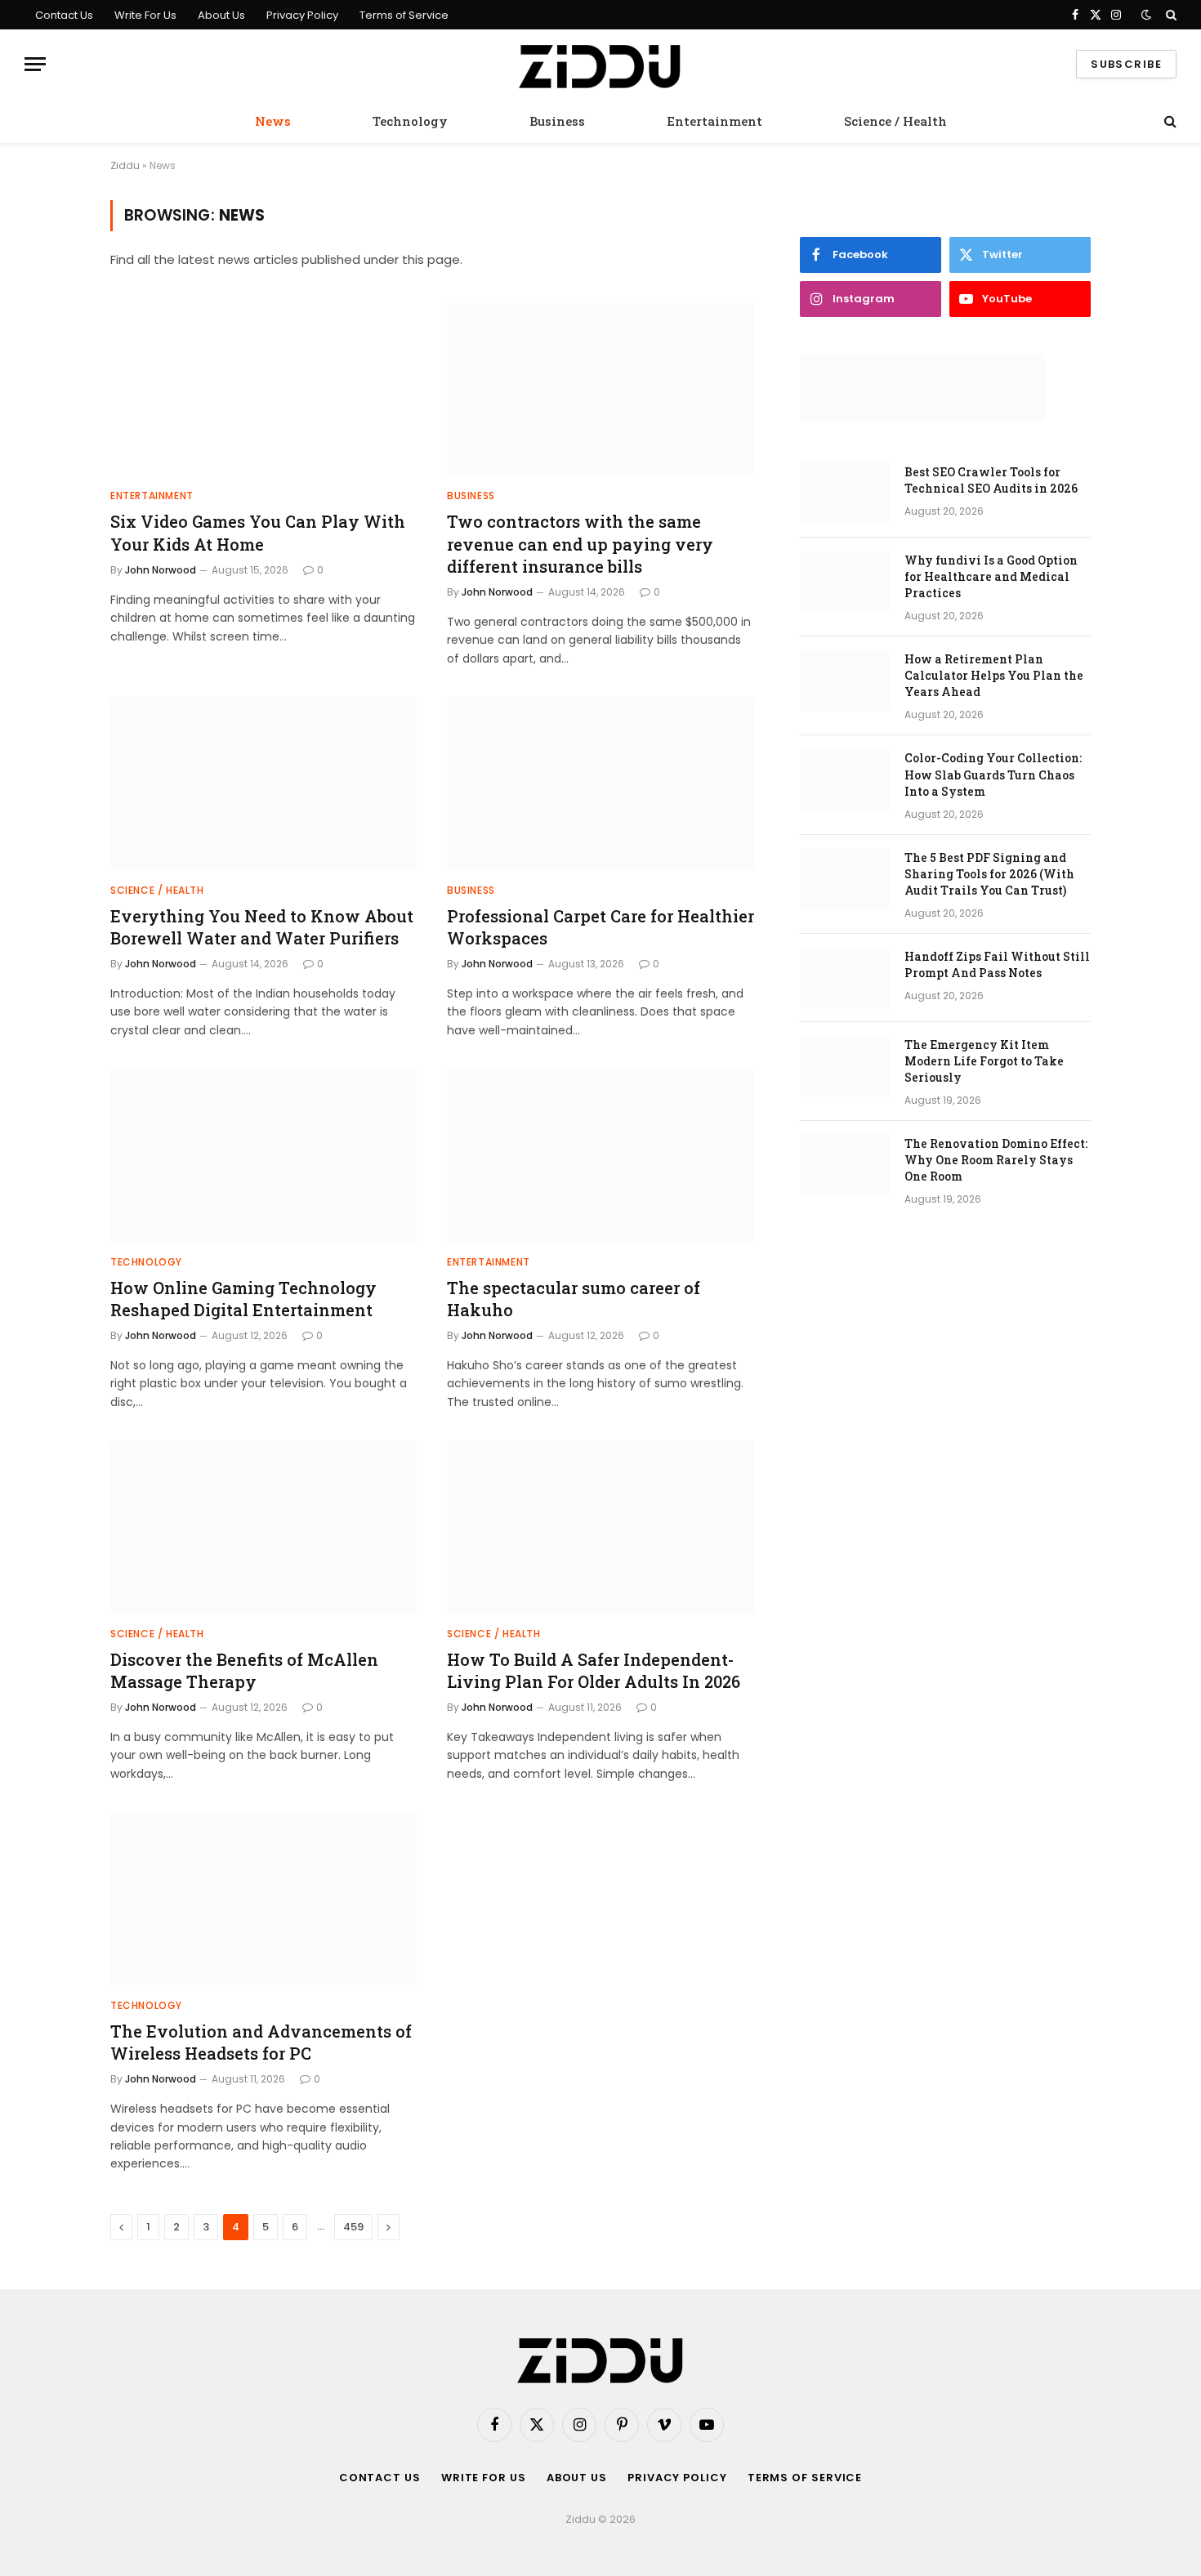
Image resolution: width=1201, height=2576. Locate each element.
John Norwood (161, 570)
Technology (410, 121)
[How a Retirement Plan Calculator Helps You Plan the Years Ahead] (845, 681)
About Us (221, 15)
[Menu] (35, 64)
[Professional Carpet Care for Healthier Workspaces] (600, 784)
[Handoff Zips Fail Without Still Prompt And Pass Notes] (845, 978)
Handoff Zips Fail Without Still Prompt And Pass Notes (997, 964)
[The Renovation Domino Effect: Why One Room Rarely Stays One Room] (845, 1165)
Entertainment (714, 121)
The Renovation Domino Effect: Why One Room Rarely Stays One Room (996, 1160)
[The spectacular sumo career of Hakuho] (600, 1155)
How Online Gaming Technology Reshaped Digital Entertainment (243, 1299)
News (273, 121)
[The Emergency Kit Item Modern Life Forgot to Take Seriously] (845, 1066)
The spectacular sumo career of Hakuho (574, 1299)
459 (353, 2227)
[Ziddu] (600, 65)
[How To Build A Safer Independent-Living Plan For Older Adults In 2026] (600, 1527)
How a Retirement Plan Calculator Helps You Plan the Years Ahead (994, 675)
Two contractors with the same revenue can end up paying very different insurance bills (580, 543)
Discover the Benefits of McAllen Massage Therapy (244, 1670)
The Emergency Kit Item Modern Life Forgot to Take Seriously (984, 1061)
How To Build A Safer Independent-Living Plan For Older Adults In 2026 (594, 1670)
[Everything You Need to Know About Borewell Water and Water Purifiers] (264, 784)
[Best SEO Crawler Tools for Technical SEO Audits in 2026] (845, 493)
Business (557, 121)
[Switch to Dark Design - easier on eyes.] (1146, 15)
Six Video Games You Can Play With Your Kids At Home (258, 532)
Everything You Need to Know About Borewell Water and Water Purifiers (262, 927)
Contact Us (64, 15)
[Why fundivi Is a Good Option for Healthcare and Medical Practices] (845, 582)
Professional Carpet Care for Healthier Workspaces (600, 927)
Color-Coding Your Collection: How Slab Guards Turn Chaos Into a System (993, 774)
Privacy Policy (302, 15)
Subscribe (1126, 64)
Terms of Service (404, 15)
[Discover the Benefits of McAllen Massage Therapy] (264, 1527)
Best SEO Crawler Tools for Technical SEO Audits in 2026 (991, 480)
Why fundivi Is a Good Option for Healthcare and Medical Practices (991, 576)
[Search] (1170, 15)
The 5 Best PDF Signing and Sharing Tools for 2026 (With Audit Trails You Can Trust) (989, 874)
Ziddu (125, 165)
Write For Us (145, 15)
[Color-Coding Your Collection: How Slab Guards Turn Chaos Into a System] (845, 779)
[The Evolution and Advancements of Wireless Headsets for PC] (264, 1899)
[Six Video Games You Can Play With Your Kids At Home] (264, 390)
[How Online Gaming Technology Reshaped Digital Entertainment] (264, 1155)
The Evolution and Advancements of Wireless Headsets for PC (261, 2042)
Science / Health (895, 121)
